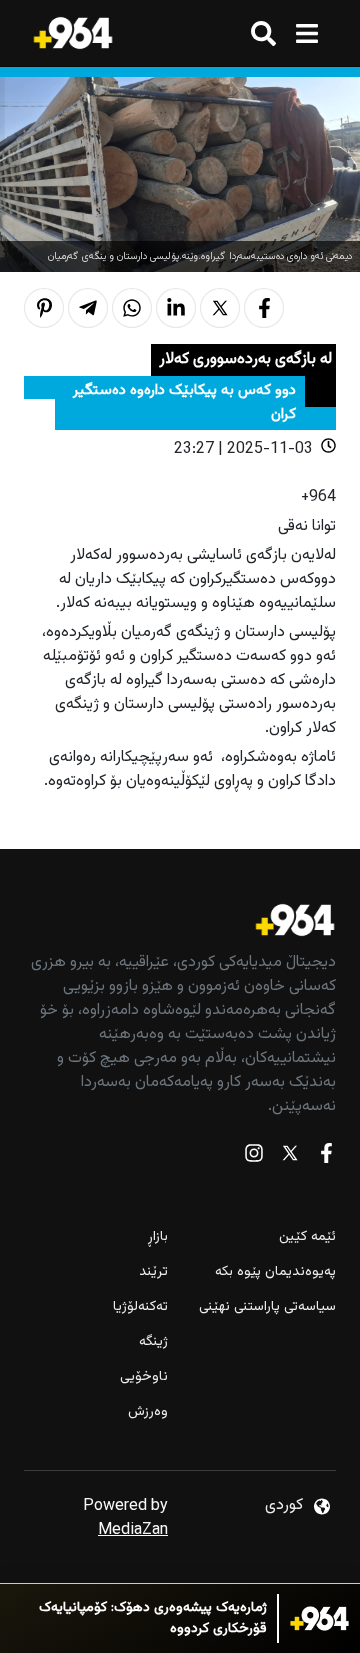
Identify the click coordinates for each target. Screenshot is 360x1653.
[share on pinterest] (44, 308)
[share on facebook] (264, 308)
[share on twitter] (220, 308)
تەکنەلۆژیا (140, 1307)
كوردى (284, 1505)
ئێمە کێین (307, 1237)
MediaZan (133, 1530)
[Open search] (263, 33)
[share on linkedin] (176, 308)
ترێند (153, 1272)
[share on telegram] (88, 308)
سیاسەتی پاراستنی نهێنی (267, 1307)
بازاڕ (158, 1237)
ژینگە (153, 1342)
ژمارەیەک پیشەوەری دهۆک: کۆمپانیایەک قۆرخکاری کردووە (153, 1619)
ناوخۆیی (144, 1377)
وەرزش (148, 1412)
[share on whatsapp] (132, 308)
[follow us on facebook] (326, 1157)
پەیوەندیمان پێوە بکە (275, 1272)
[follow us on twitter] (290, 1157)
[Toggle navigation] (306, 33)
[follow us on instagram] (254, 1157)
